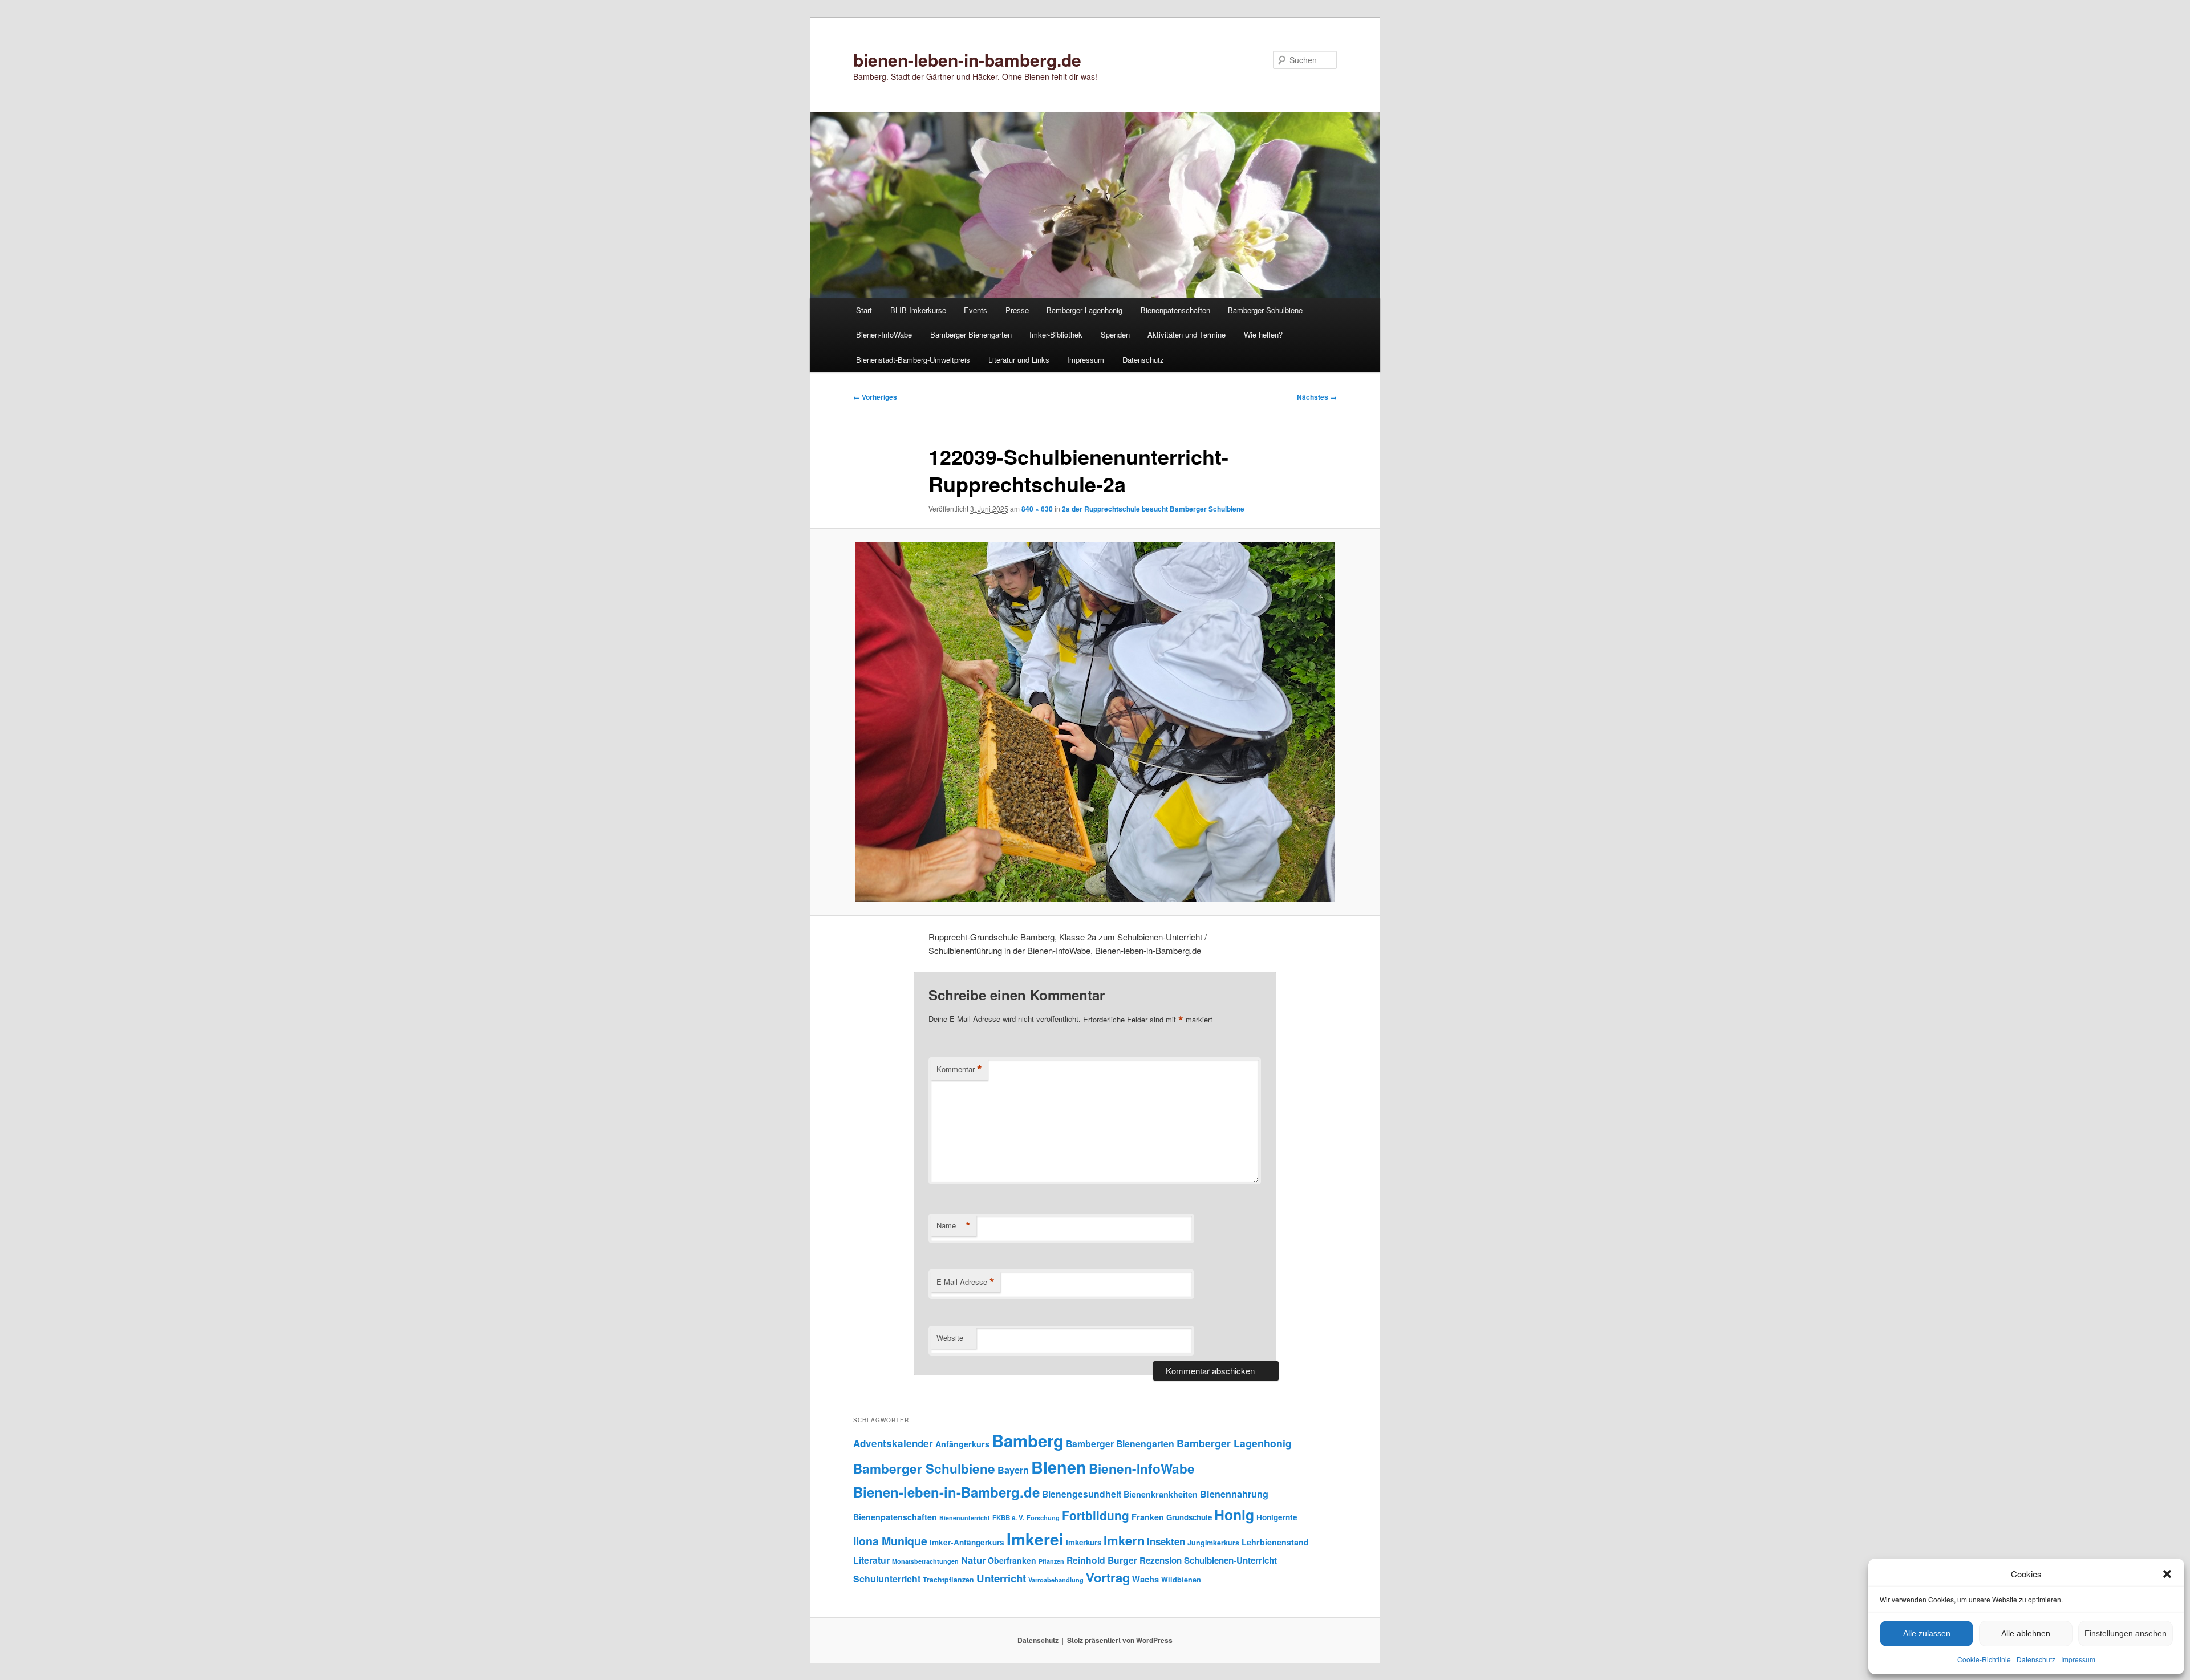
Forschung (1043, 1517)
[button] (2167, 1574)
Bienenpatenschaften (1175, 310)
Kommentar (959, 1069)
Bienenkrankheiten (1161, 1494)
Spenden (1115, 334)
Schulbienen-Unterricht (1230, 1560)
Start (864, 310)
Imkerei (1035, 1539)
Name (954, 1225)
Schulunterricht (887, 1579)
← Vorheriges (875, 397)
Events (976, 310)
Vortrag (1108, 1577)
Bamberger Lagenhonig (1084, 310)
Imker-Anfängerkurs (967, 1542)
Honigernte (1277, 1517)
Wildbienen (1181, 1580)
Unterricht (1001, 1578)
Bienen (1059, 1467)
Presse (1017, 310)
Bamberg (1028, 1440)
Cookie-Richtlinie (1984, 1659)
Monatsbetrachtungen (925, 1561)
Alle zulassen (1927, 1633)
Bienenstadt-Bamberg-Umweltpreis (913, 360)
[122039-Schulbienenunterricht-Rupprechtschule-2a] (1095, 722)
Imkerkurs (1084, 1542)
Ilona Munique (890, 1541)
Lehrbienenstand (1275, 1542)
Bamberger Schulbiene (1265, 310)
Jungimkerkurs (1213, 1543)
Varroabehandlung (1056, 1580)
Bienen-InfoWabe (884, 334)
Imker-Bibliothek (1056, 334)
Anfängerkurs (962, 1444)
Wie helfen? (1263, 334)
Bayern (1013, 1470)
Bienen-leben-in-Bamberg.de (946, 1492)
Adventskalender (893, 1443)
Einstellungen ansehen (2126, 1633)
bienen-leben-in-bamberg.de (967, 60)
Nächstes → (1317, 397)
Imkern (1124, 1540)
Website (950, 1338)
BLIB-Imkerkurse (918, 310)
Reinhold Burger (1102, 1560)
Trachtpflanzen (948, 1580)
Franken (1148, 1517)
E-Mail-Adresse (966, 1282)
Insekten (1166, 1541)
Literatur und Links (1019, 360)
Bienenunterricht (965, 1518)
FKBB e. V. (1008, 1518)
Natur (973, 1560)
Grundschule (1189, 1517)
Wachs (1145, 1579)
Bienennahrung (1234, 1494)
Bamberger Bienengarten (971, 334)
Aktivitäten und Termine (1187, 334)
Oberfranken (1012, 1560)
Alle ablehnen (2026, 1633)
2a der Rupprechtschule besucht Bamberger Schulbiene (1153, 509)
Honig (1234, 1515)
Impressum (2078, 1659)
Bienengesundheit (1082, 1494)
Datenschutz (2036, 1659)
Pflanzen (1051, 1561)
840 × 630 (1037, 509)
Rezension (1161, 1560)
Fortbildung (1096, 1515)
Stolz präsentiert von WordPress (1120, 1640)
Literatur (871, 1560)
